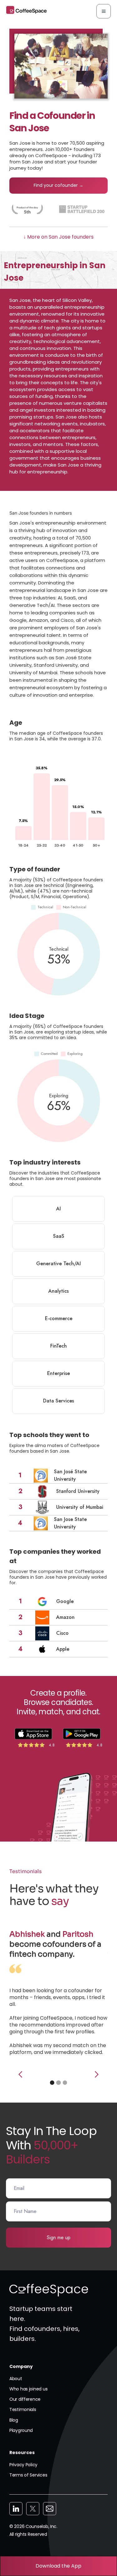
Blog (14, 2420)
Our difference (25, 2399)
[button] (104, 11)
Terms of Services (28, 2475)
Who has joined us (28, 2389)
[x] (33, 2509)
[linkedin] (16, 2509)
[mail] (50, 2509)
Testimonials (23, 2409)
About (16, 2379)
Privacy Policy (23, 2465)
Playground (21, 2430)
